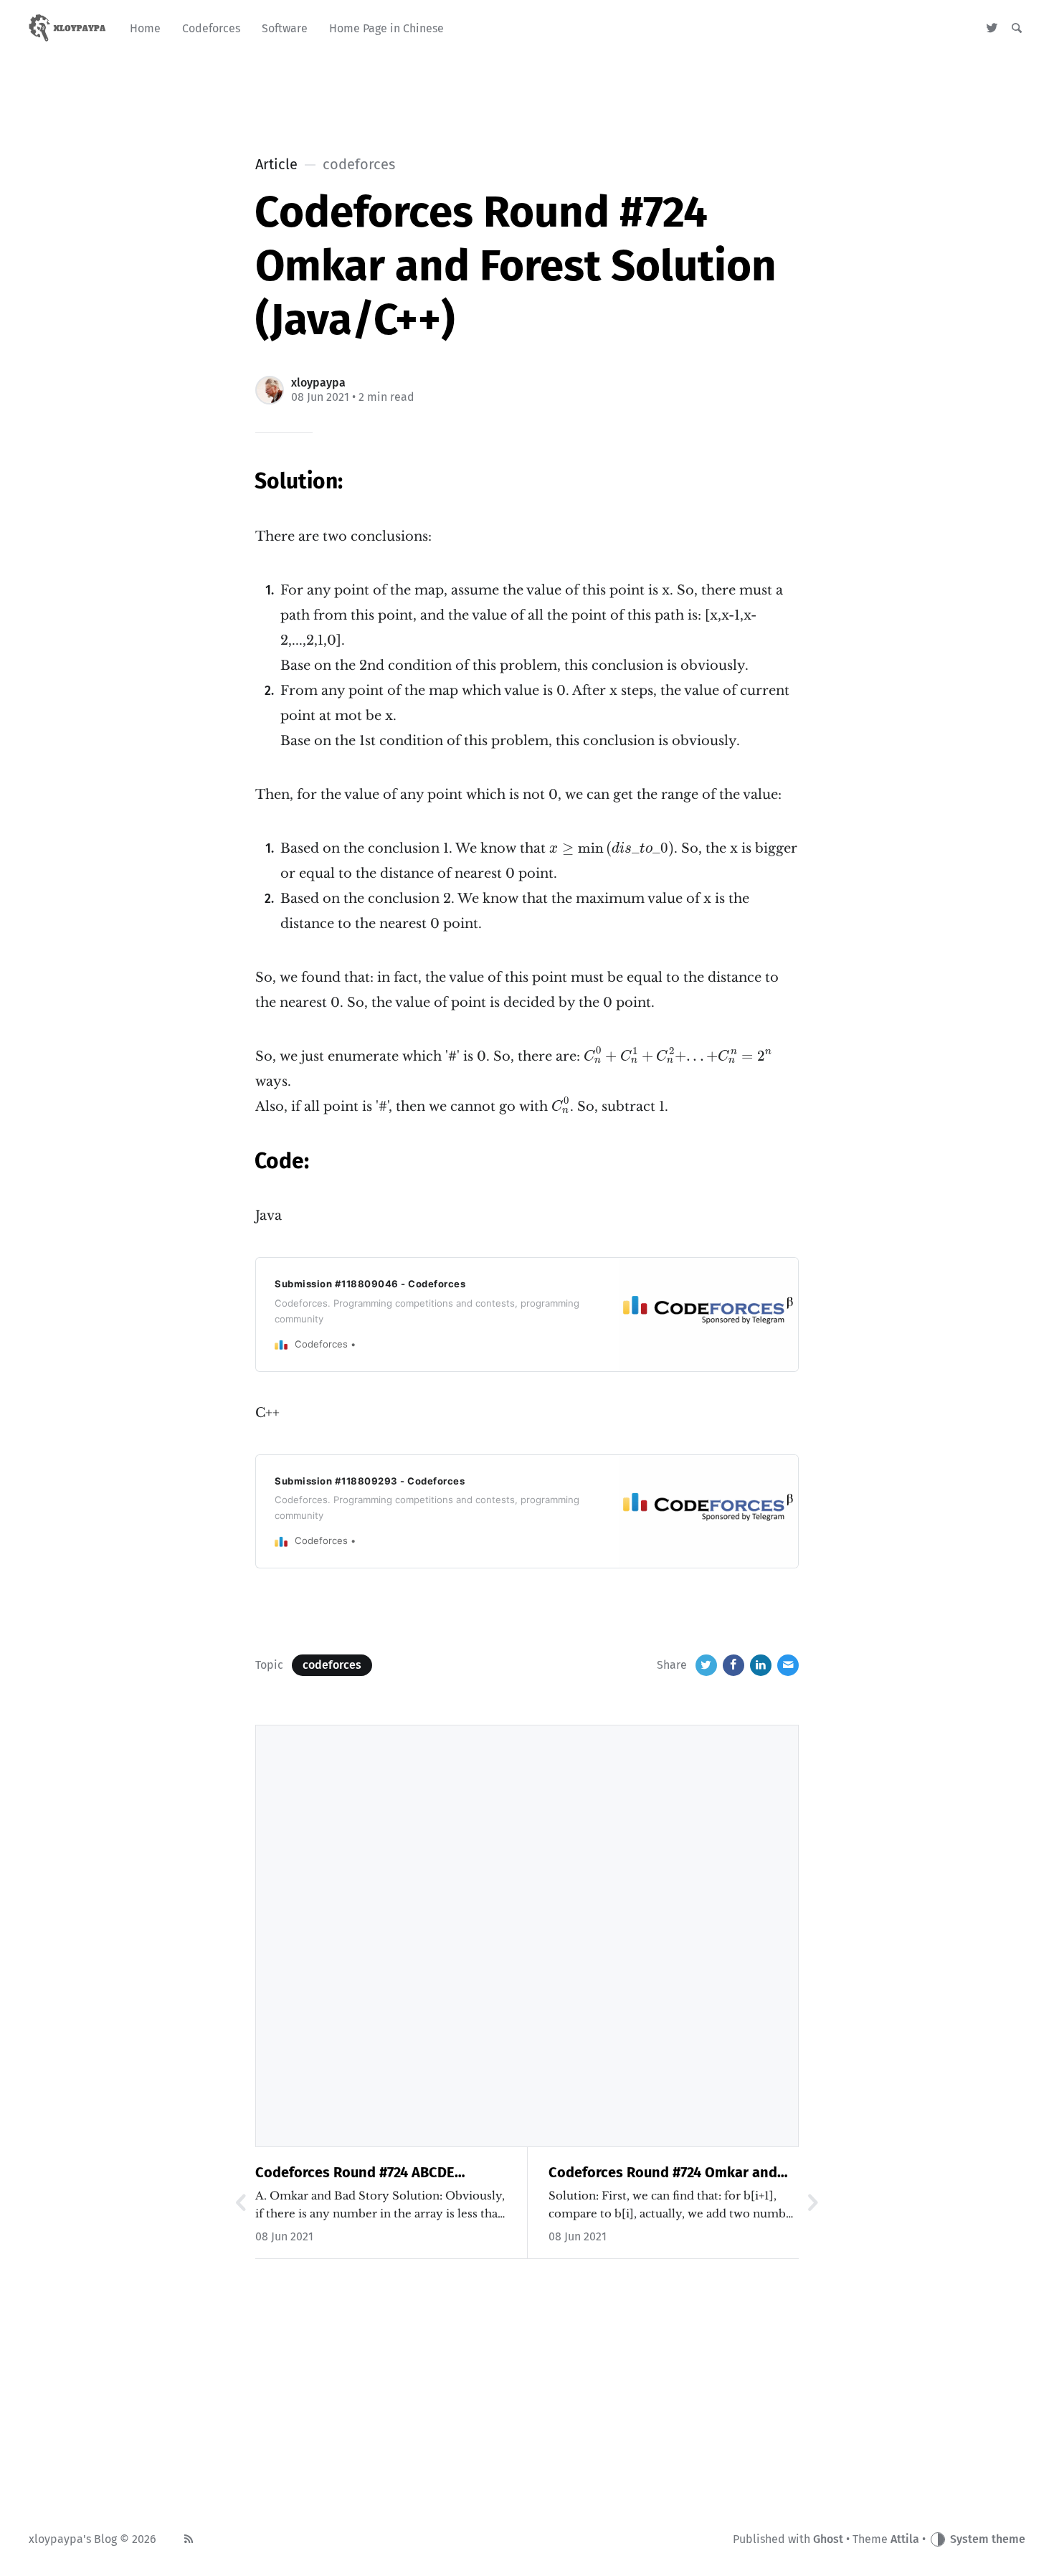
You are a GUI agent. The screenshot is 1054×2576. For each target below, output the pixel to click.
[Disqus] (527, 1933)
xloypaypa (318, 383)
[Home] (68, 29)
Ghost (828, 2539)
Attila (905, 2539)
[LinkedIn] (761, 1665)
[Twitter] (992, 29)
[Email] (788, 1665)
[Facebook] (733, 1665)
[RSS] (189, 2539)
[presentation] (612, 849)
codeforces (332, 1665)
